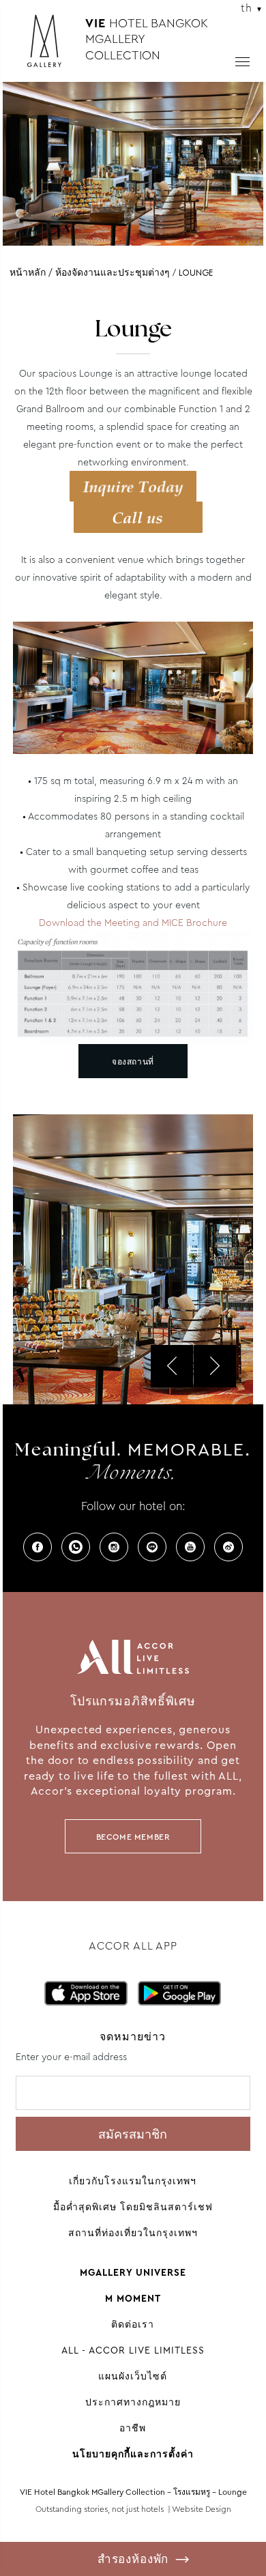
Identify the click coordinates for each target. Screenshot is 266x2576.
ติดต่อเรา (133, 2324)
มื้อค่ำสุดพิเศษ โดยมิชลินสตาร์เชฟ (133, 2207)
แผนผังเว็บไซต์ (133, 2376)
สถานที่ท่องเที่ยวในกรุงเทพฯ (133, 2233)
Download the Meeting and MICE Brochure (133, 923)
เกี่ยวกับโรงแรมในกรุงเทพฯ (133, 2181)
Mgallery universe (133, 2272)
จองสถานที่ (133, 1062)
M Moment (133, 2298)
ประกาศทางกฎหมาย (133, 2402)
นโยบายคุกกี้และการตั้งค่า (133, 2454)
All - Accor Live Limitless (133, 2350)
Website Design (202, 2509)
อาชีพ (133, 2428)
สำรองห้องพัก (133, 2559)
